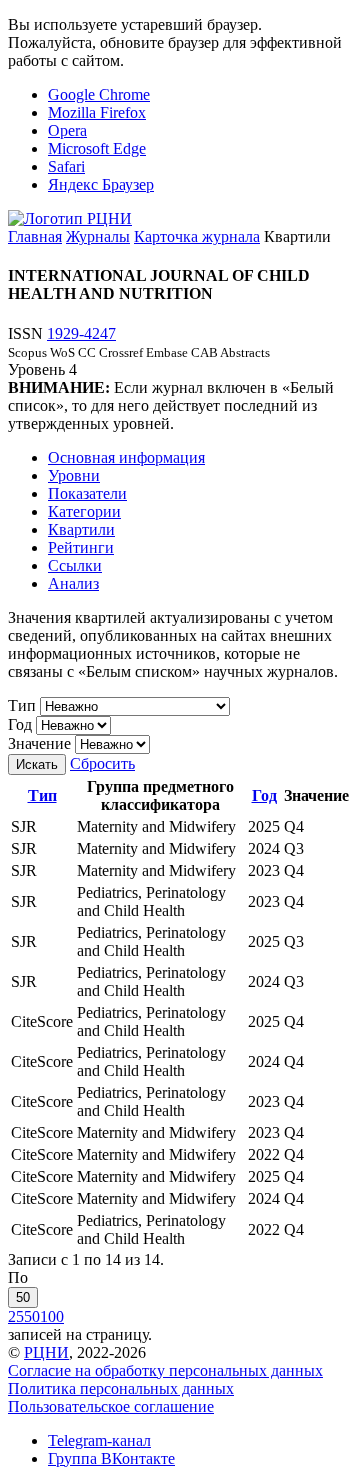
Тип (22, 705)
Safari (66, 166)
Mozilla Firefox (97, 112)
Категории (84, 511)
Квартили (81, 529)
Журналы (98, 236)
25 (16, 1316)
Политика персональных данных (121, 1388)
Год (20, 724)
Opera (67, 130)
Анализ (73, 583)
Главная (35, 236)
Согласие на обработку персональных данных (165, 1370)
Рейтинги (81, 547)
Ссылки (75, 565)
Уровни (74, 475)
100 (52, 1316)
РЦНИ (46, 1352)
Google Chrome (99, 94)
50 (23, 1297)
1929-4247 (81, 333)
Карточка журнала (197, 236)
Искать (37, 764)
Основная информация (126, 457)
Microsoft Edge (97, 148)
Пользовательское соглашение (111, 1406)
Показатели (87, 493)
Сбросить (102, 763)
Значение (39, 743)
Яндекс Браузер (101, 184)
